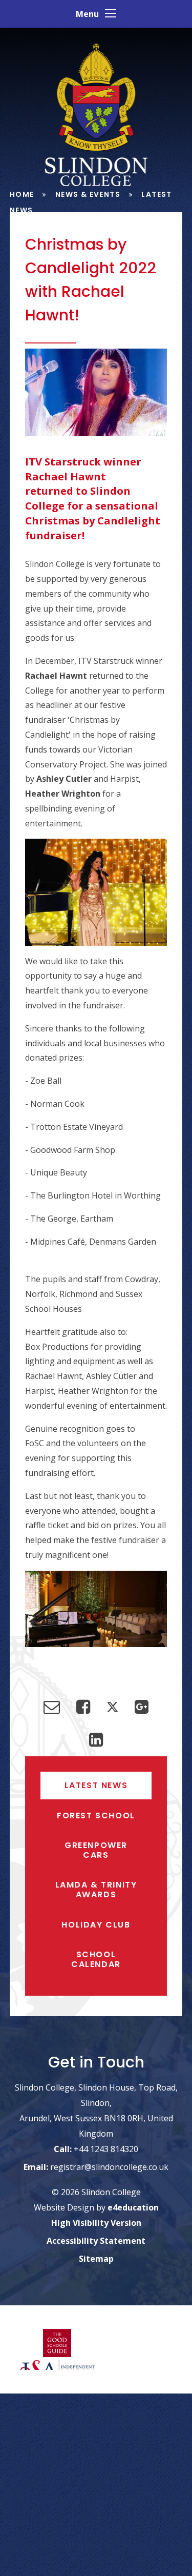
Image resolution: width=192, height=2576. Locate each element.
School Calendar (96, 1959)
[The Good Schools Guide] (57, 2344)
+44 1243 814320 (106, 2149)
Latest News (96, 1785)
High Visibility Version (96, 2223)
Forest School (96, 1816)
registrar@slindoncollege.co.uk (109, 2167)
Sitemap (96, 2259)
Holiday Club (96, 1925)
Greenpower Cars (96, 1850)
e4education (133, 2208)
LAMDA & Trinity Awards (96, 1890)
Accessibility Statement (96, 2241)
